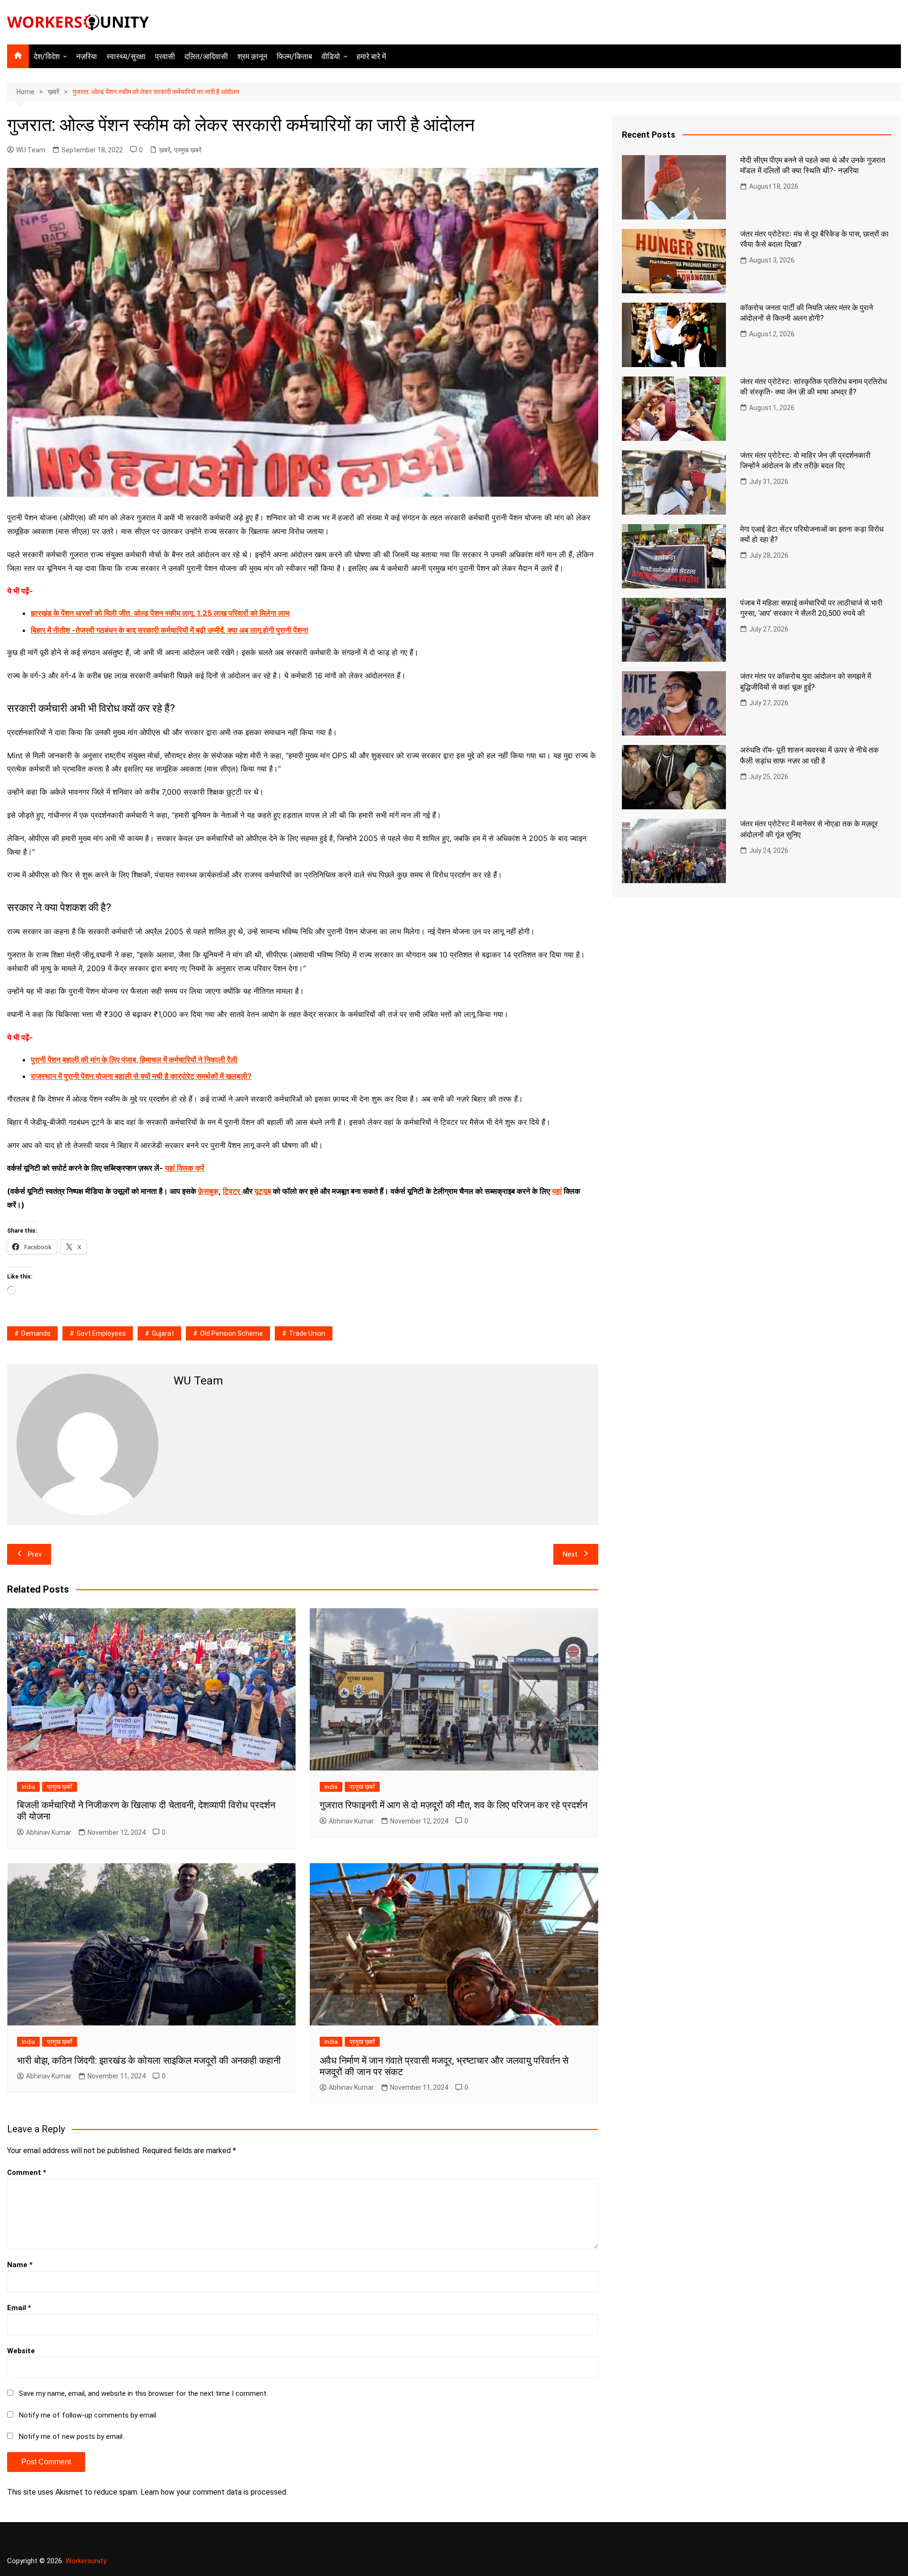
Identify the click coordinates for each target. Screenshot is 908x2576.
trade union (307, 1333)
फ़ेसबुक (208, 1191)
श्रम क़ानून (252, 57)
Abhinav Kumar (49, 1832)
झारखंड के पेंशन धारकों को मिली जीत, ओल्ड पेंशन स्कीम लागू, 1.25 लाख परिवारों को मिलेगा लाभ (160, 613)
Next (570, 1554)
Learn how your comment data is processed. (214, 2492)
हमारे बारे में (371, 57)
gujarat (163, 1333)
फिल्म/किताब (294, 57)
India (28, 1787)
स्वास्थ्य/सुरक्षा (126, 57)
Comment (27, 2173)
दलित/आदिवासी (206, 57)
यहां (557, 1191)
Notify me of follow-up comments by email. (88, 2415)
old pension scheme (231, 1333)
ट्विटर (231, 1191)
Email (19, 2308)
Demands (36, 1333)
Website (21, 2351)
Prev (35, 1554)
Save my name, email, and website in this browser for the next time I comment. (143, 2393)
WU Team (31, 150)
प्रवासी (165, 57)
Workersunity (86, 2561)
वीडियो (331, 57)
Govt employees (101, 1333)
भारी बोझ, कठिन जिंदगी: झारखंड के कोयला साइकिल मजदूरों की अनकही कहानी (149, 2060)
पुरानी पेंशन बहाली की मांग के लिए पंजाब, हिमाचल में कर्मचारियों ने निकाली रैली (134, 1060)
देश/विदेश (47, 57)
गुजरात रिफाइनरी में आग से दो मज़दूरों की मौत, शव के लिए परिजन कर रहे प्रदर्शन (454, 1805)
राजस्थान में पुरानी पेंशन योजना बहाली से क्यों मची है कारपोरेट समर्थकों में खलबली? (141, 1076)
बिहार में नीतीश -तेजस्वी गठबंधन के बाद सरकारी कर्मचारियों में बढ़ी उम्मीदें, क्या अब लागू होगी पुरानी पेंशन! (170, 630)
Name (20, 2265)
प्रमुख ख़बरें (188, 150)
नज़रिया (87, 57)
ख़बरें (165, 150)
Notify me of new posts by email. (71, 2436)
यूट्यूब (263, 1191)
